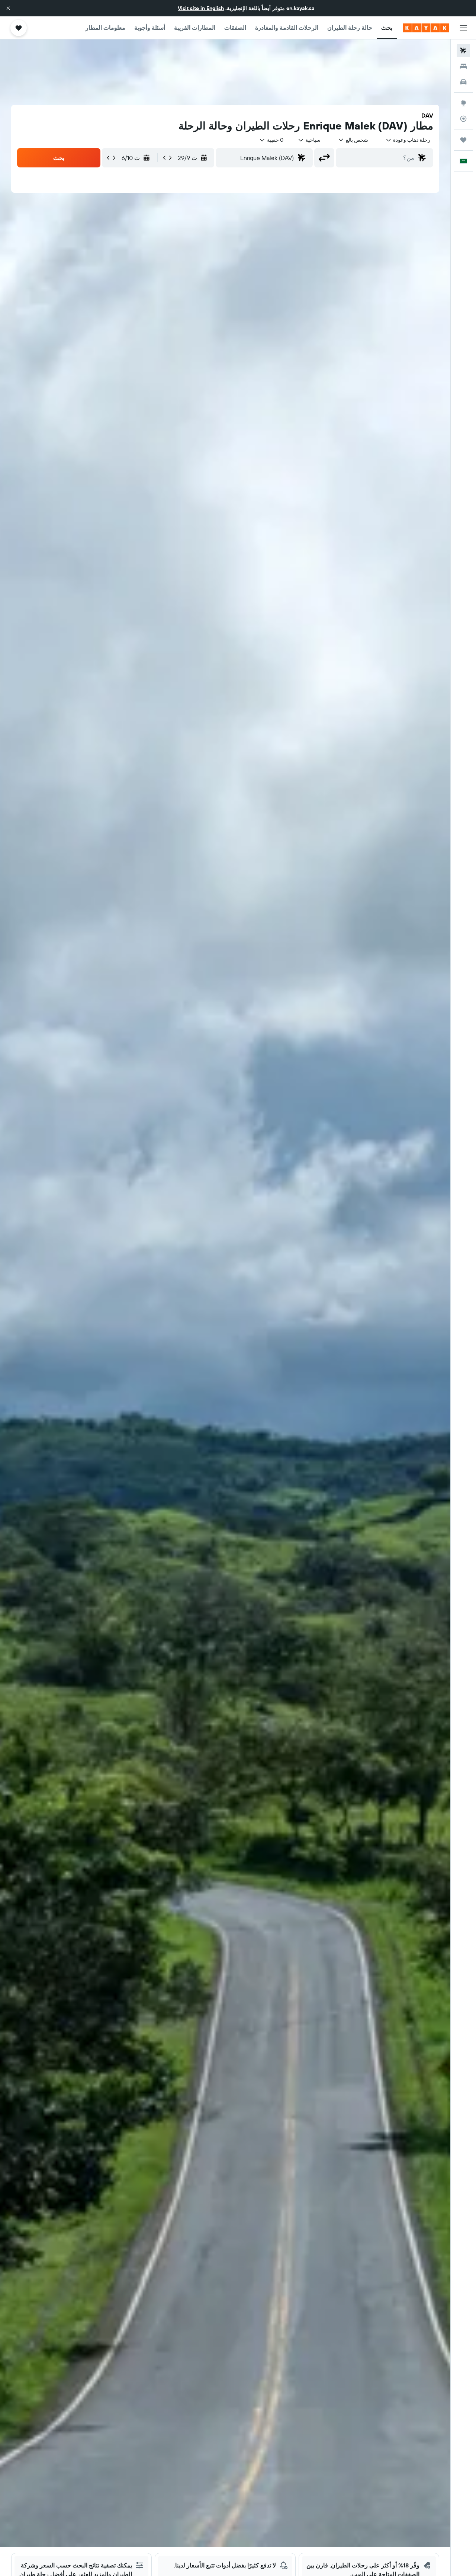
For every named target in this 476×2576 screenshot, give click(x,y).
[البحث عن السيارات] (463, 82)
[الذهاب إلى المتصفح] (463, 103)
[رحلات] (463, 140)
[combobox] (408, 140)
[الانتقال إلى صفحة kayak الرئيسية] (426, 28)
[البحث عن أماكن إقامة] (463, 66)
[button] (8, 8)
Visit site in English (201, 8)
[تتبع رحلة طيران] (463, 119)
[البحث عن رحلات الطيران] (463, 51)
